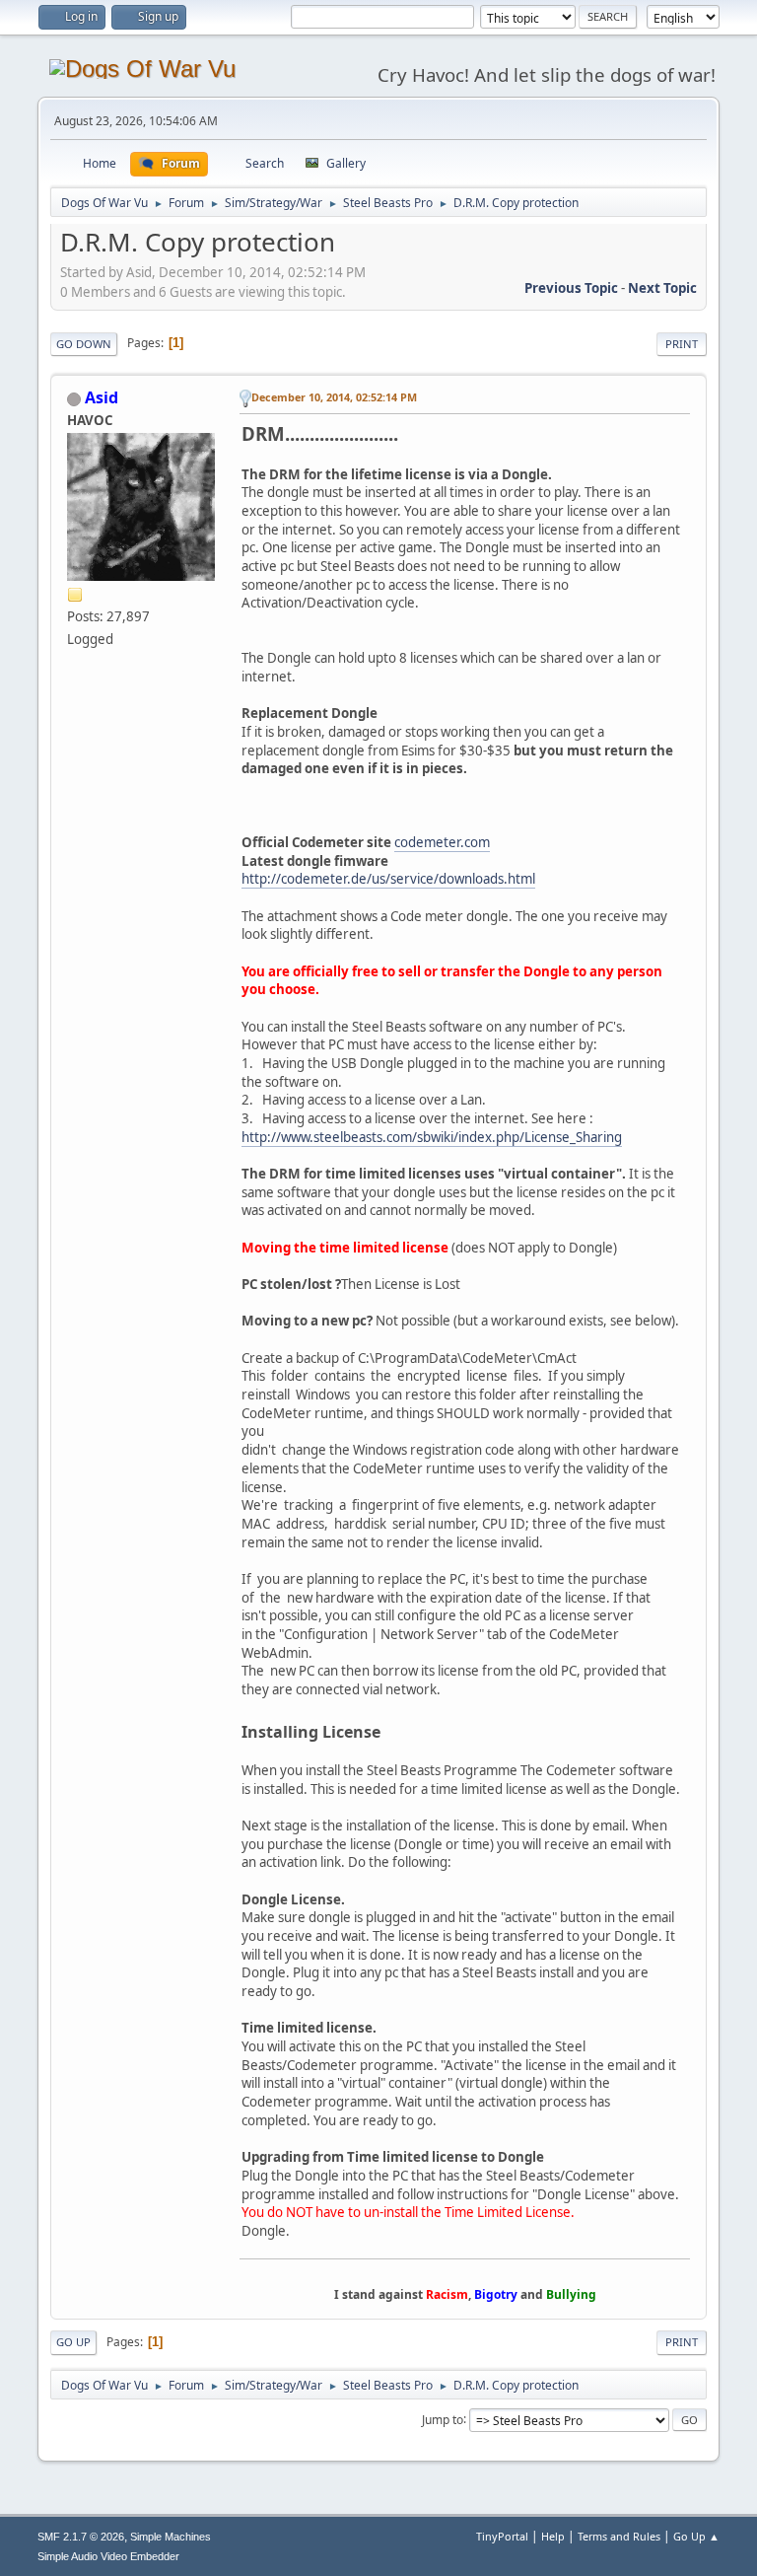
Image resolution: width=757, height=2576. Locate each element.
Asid (102, 397)
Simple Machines (171, 2537)
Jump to (443, 2419)
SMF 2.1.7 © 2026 (81, 2537)
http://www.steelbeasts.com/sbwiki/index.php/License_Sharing (432, 1137)
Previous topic (571, 288)
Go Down (84, 344)
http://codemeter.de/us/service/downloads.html (388, 879)
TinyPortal (502, 2536)
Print (682, 344)
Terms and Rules (619, 2536)
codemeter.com (442, 842)
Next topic (662, 288)
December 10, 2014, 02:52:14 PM (334, 397)
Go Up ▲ (696, 2536)
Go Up (73, 2342)
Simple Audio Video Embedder (108, 2556)
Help (553, 2536)
